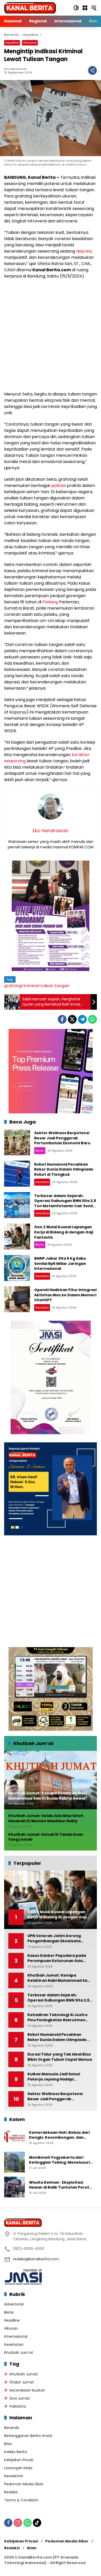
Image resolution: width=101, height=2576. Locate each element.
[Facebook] (62, 1019)
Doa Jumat (20, 2398)
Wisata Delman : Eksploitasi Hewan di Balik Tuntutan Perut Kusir (59, 2185)
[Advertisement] (51, 335)
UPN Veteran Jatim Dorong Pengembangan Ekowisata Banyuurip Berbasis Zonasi (54, 1938)
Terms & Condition (21, 2500)
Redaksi (11, 2492)
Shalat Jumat (22, 2382)
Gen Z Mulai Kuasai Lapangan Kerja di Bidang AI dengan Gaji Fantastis (64, 1232)
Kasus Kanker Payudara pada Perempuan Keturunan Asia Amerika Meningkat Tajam (57, 1958)
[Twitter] (72, 1019)
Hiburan (11, 2328)
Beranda (12, 2428)
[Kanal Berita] (30, 8)
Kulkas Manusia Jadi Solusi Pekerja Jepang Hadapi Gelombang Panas (54, 2077)
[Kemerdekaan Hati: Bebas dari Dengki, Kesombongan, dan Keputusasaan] (15, 2137)
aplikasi (58, 486)
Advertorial (14, 2304)
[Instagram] (18, 2523)
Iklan (8, 2444)
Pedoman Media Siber (24, 2484)
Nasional (30, 43)
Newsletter (14, 2476)
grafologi (13, 986)
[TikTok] (37, 2523)
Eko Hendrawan (16, 69)
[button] (76, 8)
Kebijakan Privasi (19, 2460)
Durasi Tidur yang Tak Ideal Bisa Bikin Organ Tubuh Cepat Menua (60, 2057)
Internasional (16, 2336)
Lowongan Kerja (18, 2468)
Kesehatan (14, 2344)
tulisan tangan (55, 986)
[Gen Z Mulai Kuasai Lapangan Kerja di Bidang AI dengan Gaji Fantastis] (17, 1237)
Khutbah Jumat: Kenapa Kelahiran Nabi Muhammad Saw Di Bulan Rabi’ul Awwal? (59, 1978)
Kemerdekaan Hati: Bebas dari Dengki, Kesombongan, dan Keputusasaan (59, 2135)
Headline (12, 43)
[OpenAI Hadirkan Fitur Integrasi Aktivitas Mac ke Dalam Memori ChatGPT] (17, 1299)
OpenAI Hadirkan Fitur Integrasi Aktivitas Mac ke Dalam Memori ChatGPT (65, 1295)
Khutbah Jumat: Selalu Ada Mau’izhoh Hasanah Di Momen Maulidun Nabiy (46, 1818)
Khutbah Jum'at (19, 2353)
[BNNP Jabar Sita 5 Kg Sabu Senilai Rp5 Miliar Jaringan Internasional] (17, 1268)
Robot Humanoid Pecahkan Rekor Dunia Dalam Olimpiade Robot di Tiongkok (64, 1169)
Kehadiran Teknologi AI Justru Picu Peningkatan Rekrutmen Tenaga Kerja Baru (57, 2017)
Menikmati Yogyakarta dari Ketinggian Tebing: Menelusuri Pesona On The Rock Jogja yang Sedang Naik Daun (60, 2160)
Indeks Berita (16, 2452)
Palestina (18, 2406)
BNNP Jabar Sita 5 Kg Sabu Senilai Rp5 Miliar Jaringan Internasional (60, 1263)
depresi (84, 251)
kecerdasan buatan (27, 2390)
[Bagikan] (92, 70)
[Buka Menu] (85, 8)
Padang (50, 602)
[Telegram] (82, 1019)
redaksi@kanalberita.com (36, 2259)
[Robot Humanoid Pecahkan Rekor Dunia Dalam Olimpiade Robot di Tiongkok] (17, 1174)
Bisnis (40, 1151)
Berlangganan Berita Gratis (28, 2436)
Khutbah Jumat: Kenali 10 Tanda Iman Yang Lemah (46, 1837)
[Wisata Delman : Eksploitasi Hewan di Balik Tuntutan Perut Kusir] (15, 2187)
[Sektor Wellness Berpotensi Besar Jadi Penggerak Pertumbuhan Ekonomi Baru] (17, 1142)
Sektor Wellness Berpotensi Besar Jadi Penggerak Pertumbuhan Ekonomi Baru (62, 1138)
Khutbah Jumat (24, 2374)
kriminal (31, 986)
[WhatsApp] (92, 1019)
